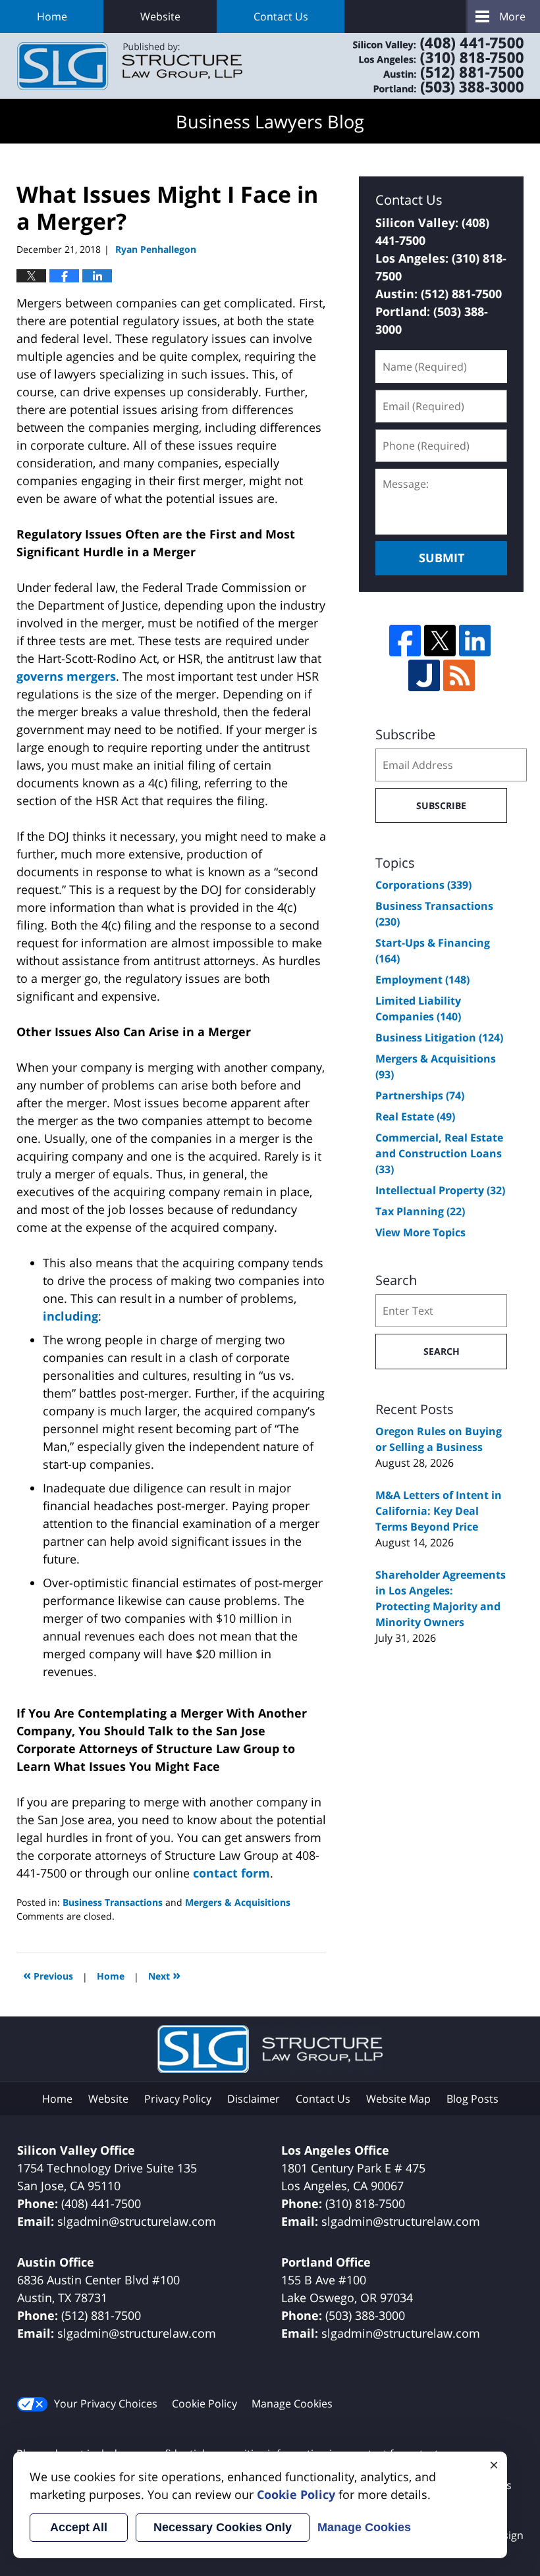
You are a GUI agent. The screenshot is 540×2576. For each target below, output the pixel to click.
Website (160, 16)
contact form (231, 1873)
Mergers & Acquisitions (238, 1902)
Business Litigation (439, 1038)
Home (52, 16)
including (70, 1316)
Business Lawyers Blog (130, 66)
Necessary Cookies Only (223, 2527)
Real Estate (415, 1117)
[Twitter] (440, 641)
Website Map (398, 2099)
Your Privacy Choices (106, 2404)
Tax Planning (420, 1211)
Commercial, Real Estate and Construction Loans (439, 1153)
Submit (442, 558)
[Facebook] (405, 641)
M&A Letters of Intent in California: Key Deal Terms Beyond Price (439, 1511)
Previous (48, 1975)
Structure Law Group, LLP (421, 66)
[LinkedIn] (475, 641)
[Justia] (424, 675)
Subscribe (441, 805)
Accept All (79, 2527)
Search (442, 1351)
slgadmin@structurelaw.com (137, 2221)
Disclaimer (254, 2099)
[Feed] (459, 675)
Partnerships (420, 1095)
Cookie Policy (204, 2404)
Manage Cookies (292, 2404)
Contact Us (281, 16)
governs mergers (66, 676)
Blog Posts (472, 2099)
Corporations (423, 885)
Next (164, 1975)
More (512, 16)
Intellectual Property (440, 1190)
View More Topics (420, 1232)
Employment (422, 980)
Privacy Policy (178, 2099)
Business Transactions (113, 1902)
